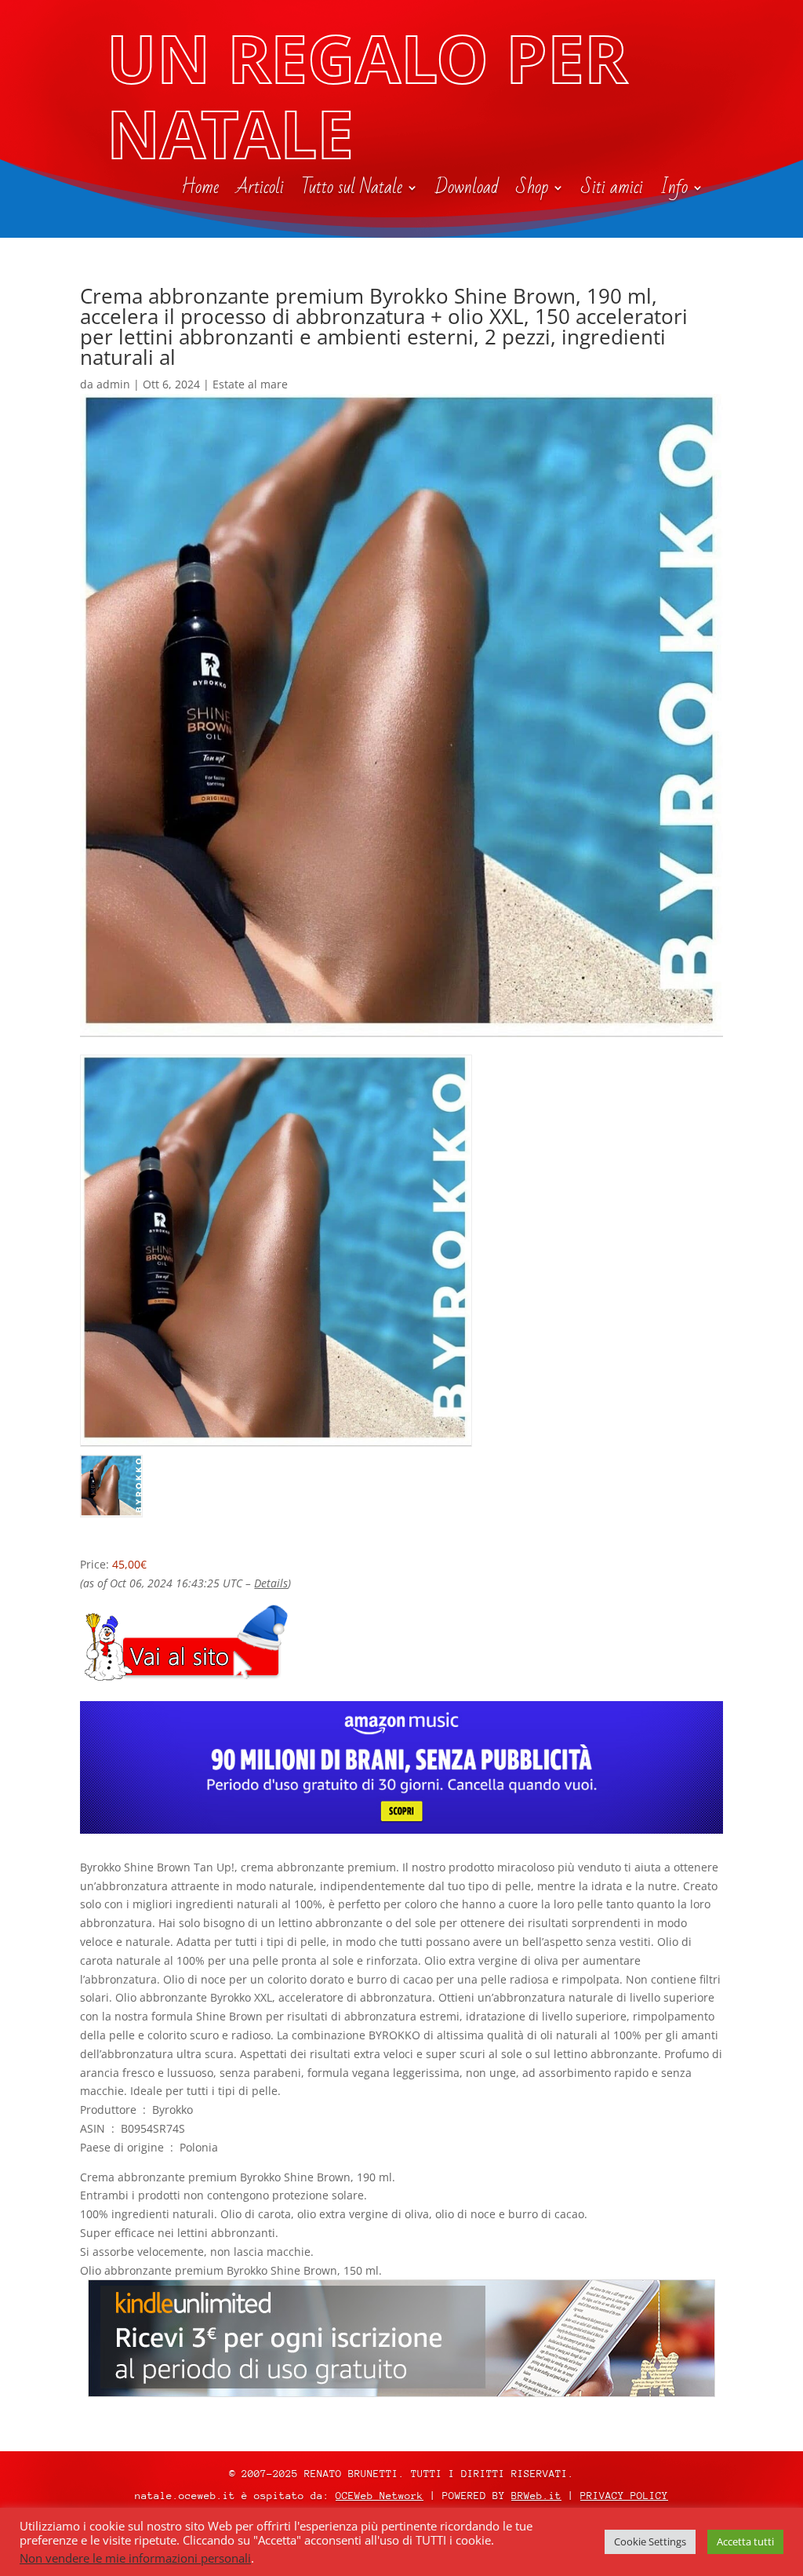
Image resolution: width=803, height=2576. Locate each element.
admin (113, 384)
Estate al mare (250, 384)
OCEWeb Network (380, 2496)
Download (467, 191)
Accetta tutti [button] (745, 2541)
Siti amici (612, 191)
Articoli (260, 191)
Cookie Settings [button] (650, 2541)
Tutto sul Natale (352, 191)
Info (674, 191)
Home (200, 191)
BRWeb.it (536, 2496)
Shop (532, 191)
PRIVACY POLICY (624, 2496)
